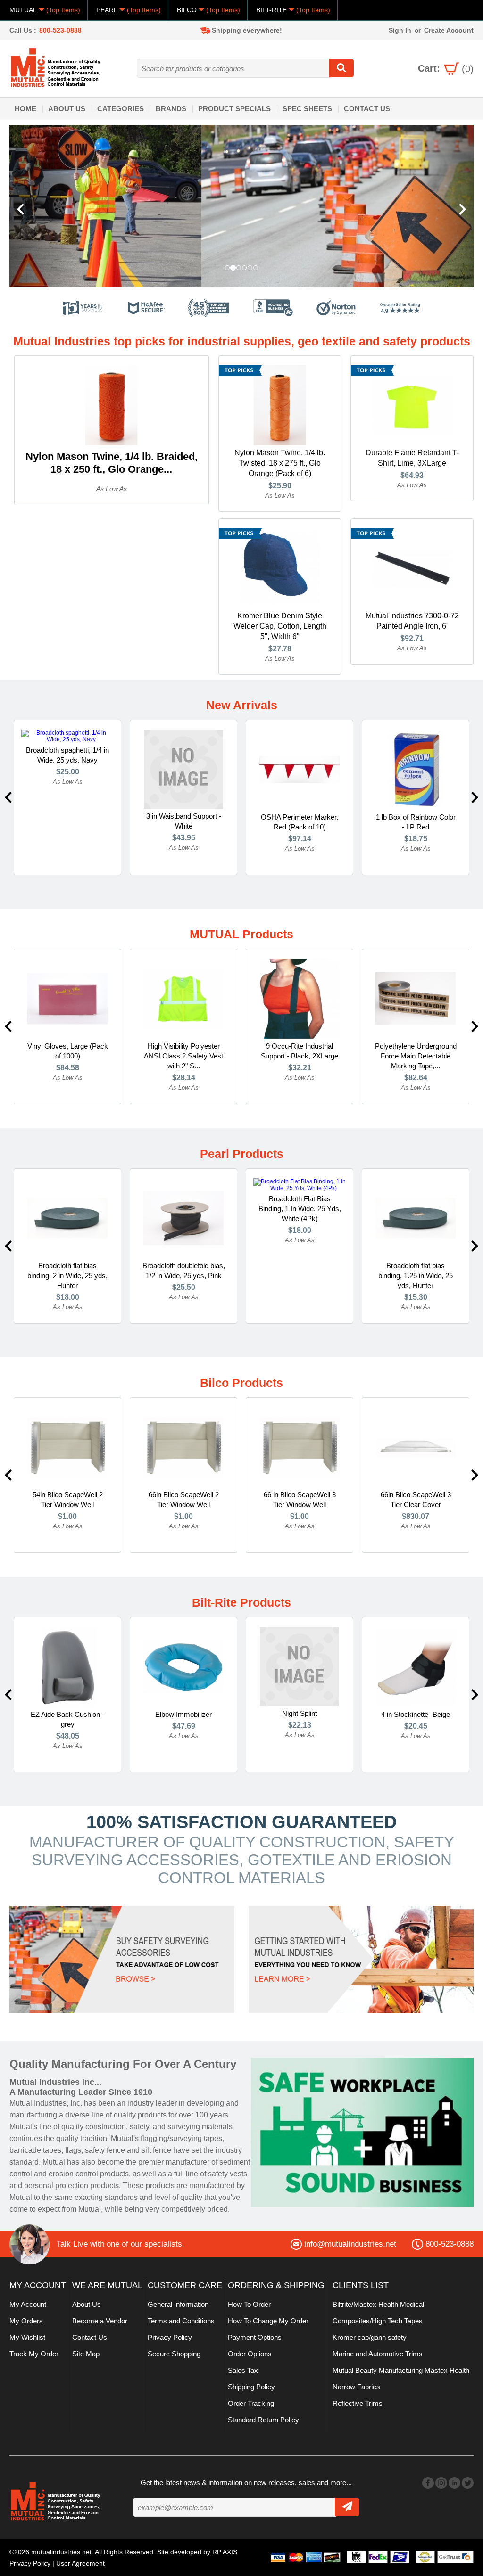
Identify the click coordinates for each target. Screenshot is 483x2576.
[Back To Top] (459, 1287)
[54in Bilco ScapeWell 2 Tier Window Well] (67, 1447)
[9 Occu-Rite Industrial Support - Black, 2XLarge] (300, 998)
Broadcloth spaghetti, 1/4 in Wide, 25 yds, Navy (67, 755)
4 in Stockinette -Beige (416, 1714)
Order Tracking (251, 2403)
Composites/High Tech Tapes (378, 2321)
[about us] (362, 2132)
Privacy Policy (170, 2337)
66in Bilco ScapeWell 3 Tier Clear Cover (416, 1500)
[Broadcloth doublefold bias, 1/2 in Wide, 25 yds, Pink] (183, 1218)
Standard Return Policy (263, 2420)
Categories (121, 109)
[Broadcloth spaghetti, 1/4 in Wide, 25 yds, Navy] (67, 736)
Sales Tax (243, 2370)
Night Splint (300, 1713)
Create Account (449, 30)
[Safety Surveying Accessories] (122, 1959)
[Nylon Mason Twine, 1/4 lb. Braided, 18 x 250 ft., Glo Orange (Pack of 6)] (111, 405)
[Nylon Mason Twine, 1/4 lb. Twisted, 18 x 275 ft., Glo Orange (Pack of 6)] (280, 405)
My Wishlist (27, 2337)
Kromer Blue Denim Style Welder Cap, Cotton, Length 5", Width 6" (280, 626)
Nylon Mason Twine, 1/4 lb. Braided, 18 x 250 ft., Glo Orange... (112, 463)
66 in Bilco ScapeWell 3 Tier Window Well (300, 1500)
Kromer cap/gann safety (370, 2337)
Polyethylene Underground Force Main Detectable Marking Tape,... (416, 1056)
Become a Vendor (100, 2321)
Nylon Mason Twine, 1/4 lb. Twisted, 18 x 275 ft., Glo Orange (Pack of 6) (280, 463)
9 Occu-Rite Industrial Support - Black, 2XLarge (300, 1051)
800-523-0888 (60, 30)
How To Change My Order (268, 2321)
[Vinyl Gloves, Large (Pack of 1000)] (67, 998)
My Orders (26, 2321)
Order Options (250, 2354)
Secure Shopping (174, 2354)
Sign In (400, 30)
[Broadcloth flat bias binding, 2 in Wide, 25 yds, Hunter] (67, 1218)
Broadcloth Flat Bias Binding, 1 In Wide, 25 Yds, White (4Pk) (300, 1209)
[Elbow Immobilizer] (183, 1666)
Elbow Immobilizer (183, 1714)
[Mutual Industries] (241, 206)
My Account (28, 2304)
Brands (171, 109)
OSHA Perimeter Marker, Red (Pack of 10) (300, 822)
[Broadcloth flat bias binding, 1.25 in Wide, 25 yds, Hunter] (416, 1218)
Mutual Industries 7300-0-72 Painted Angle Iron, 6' (412, 621)
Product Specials (234, 109)
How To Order (249, 2304)
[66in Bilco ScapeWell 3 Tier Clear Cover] (416, 1447)
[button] (44, 206)
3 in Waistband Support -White (184, 821)
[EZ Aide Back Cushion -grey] (67, 1666)
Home (25, 109)
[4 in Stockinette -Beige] (416, 1666)
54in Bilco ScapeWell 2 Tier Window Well (68, 1500)
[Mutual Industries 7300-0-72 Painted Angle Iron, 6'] (412, 568)
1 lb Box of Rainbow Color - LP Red (416, 822)
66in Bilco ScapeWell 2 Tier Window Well (184, 1500)
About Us (67, 109)
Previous (8, 797)
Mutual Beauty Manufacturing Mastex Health (401, 2370)
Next (475, 797)
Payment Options (255, 2337)
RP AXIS (225, 2552)
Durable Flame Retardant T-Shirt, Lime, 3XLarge (412, 458)
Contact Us (367, 109)
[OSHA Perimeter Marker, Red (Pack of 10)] (300, 769)
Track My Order (34, 2354)
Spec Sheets (307, 109)
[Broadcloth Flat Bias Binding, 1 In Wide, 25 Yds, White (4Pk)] (300, 1184)
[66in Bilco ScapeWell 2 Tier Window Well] (183, 1447)
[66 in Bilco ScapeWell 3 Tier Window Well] (300, 1447)
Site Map (86, 2354)
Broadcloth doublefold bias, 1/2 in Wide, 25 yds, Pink (184, 1271)
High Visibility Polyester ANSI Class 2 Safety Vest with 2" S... (183, 1056)
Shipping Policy (251, 2387)
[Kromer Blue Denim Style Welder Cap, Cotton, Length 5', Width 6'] (280, 568)
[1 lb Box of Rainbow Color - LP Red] (416, 769)
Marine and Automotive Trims (378, 2354)
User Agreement (80, 2563)
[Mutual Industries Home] (57, 67)
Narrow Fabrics (356, 2387)
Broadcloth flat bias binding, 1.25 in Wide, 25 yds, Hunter (416, 1276)
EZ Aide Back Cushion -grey (67, 1719)
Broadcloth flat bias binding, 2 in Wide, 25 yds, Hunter (67, 1276)
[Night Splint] (300, 1666)
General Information (178, 2304)
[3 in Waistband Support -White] (183, 769)
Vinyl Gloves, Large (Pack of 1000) (68, 1051)
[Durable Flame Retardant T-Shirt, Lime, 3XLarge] (412, 405)
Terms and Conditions (181, 2321)
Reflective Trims (358, 2403)
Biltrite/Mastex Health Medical (378, 2304)
